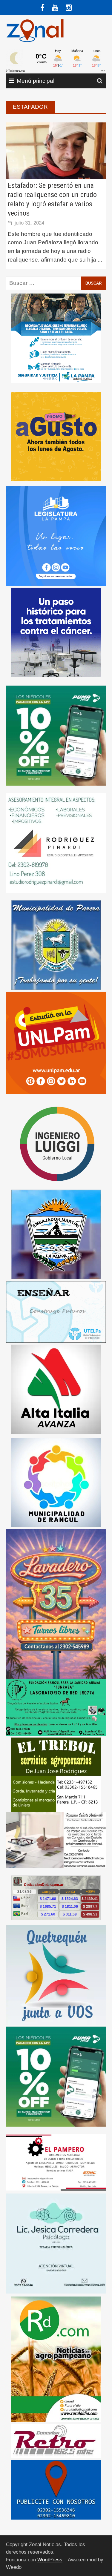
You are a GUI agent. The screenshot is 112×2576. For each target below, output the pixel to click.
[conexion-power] (56, 2440)
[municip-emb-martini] (56, 1234)
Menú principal (36, 81)
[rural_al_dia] (56, 2359)
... (100, 260)
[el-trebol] (56, 1774)
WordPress (50, 2560)
